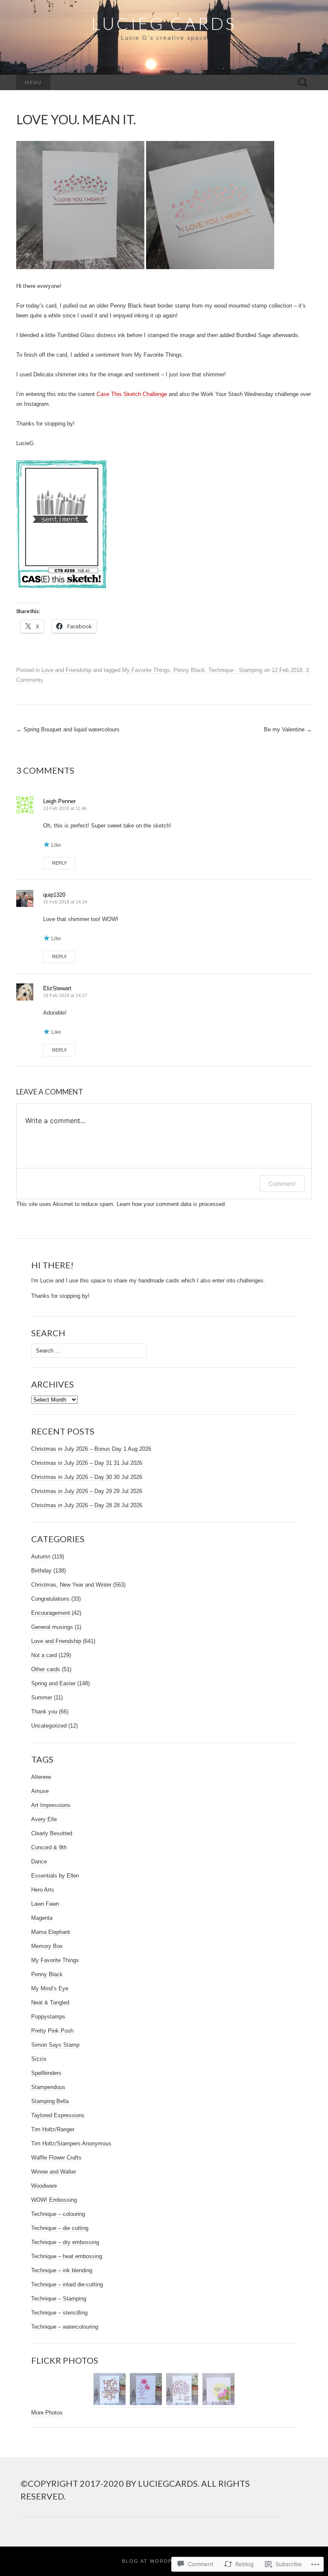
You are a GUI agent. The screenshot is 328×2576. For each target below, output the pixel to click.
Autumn (41, 1556)
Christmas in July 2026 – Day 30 (72, 1477)
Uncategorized (49, 1726)
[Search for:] (303, 83)
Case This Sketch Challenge (132, 394)
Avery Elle (44, 1819)
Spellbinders (46, 2073)
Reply (59, 863)
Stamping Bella (50, 2101)
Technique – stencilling (59, 2313)
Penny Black (189, 670)
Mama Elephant (51, 1932)
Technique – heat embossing (67, 2256)
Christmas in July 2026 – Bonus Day (76, 1449)
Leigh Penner (59, 801)
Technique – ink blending (62, 2270)
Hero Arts (43, 1890)
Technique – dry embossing (65, 2242)
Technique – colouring (58, 2214)
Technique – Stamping (59, 2299)
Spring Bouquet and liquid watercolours (68, 729)
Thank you (44, 1712)
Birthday (41, 1571)
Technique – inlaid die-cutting (67, 2284)
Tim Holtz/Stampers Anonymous (71, 2143)
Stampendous (48, 2087)
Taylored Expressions (58, 2115)
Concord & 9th (49, 1847)
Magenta (42, 1918)
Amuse (40, 1791)
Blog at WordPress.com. (164, 2561)
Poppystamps (48, 2017)
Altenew (41, 1777)
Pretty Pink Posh (52, 2031)
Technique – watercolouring (65, 2327)
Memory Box (47, 1946)
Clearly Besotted (52, 1833)
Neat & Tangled (50, 2002)
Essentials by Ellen (55, 1876)
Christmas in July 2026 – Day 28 (72, 1505)
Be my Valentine (288, 729)
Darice (39, 1862)
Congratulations (50, 1599)
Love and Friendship (66, 670)
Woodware (44, 2186)
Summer (42, 1697)
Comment (282, 1184)
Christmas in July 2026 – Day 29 (72, 1491)
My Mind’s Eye (50, 1988)
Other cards (46, 1669)
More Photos (47, 2413)
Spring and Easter (53, 1683)
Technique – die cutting (60, 2228)
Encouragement (51, 1613)
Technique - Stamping (235, 670)
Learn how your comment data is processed (171, 1204)
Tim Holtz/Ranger (53, 2129)
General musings (52, 1627)
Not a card (44, 1655)
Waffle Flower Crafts (56, 2158)
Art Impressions (51, 1805)
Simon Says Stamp (55, 2045)
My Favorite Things (146, 670)
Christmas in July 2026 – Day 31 (72, 1463)
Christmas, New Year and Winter (71, 1585)
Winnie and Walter (54, 2172)
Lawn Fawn (45, 1904)
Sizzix (39, 2059)
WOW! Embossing (54, 2200)
